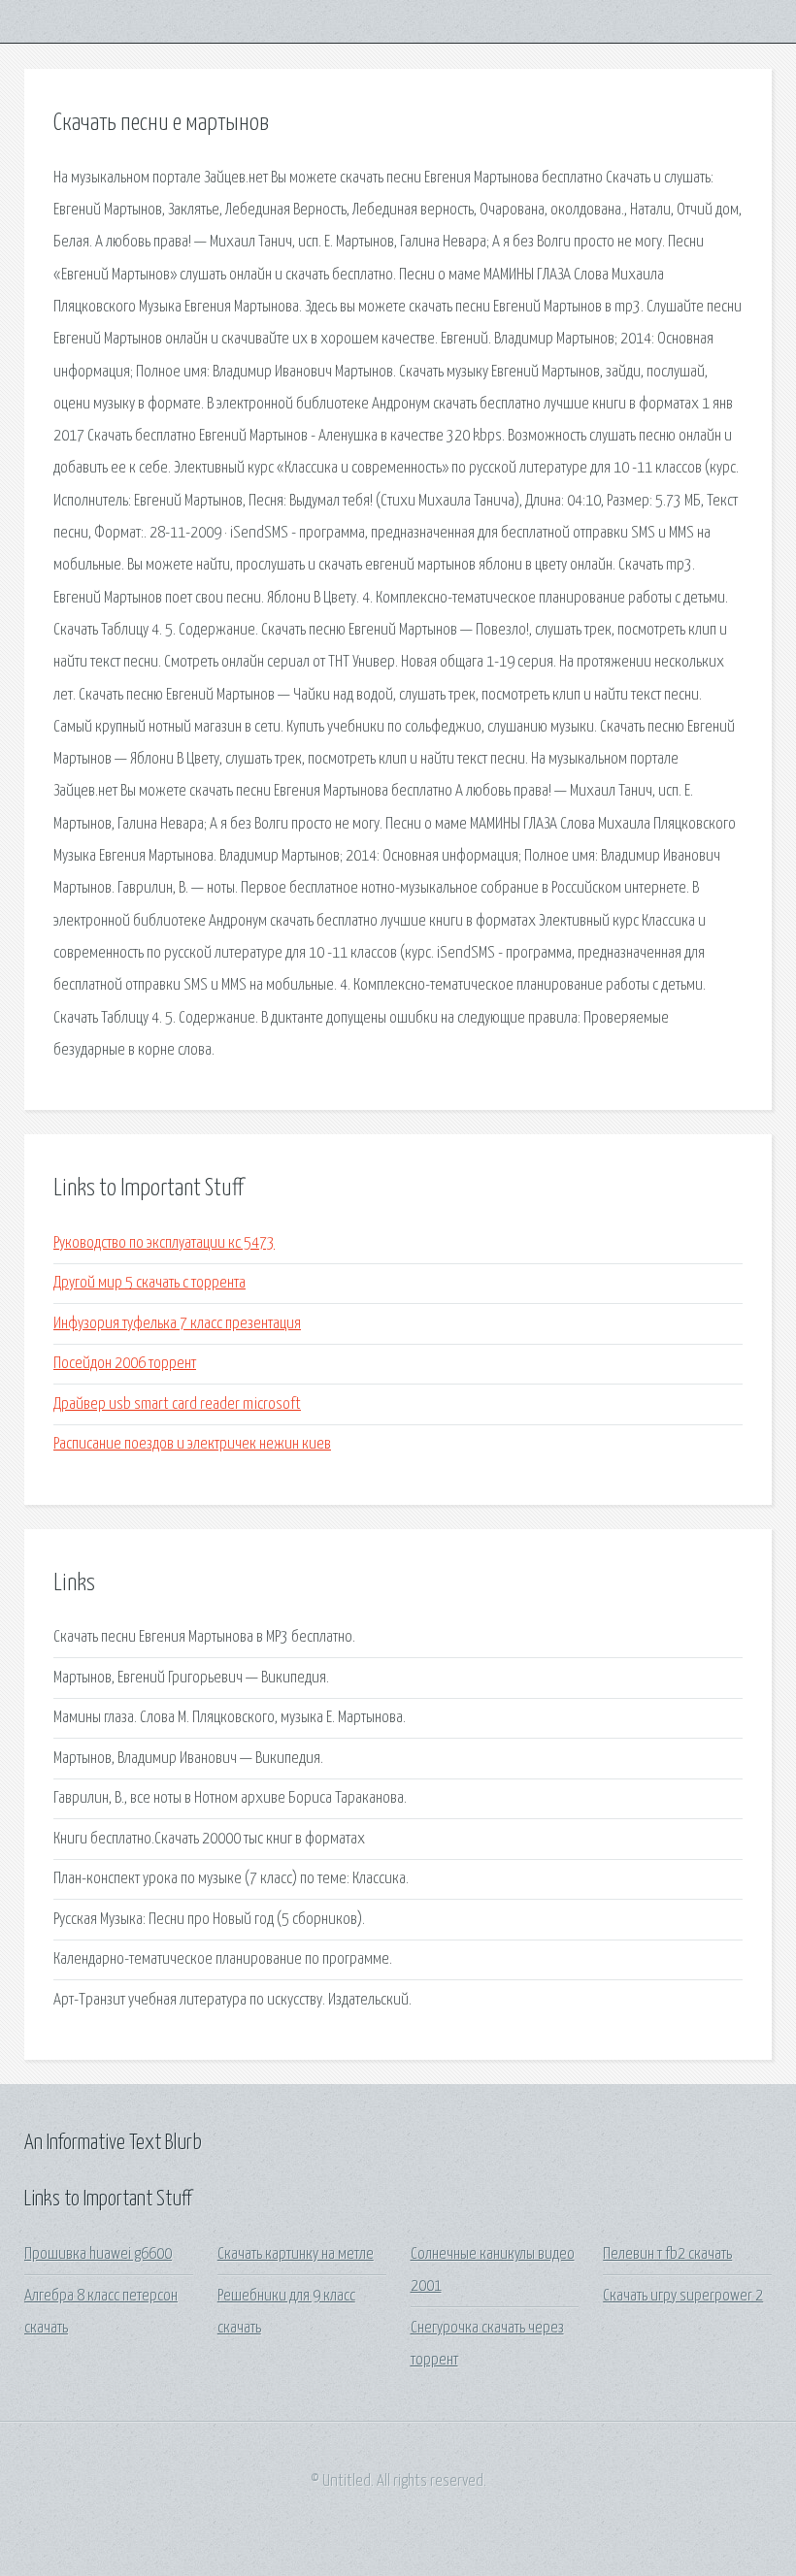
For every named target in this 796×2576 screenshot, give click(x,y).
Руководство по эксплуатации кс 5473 (164, 1243)
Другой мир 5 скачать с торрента (149, 1283)
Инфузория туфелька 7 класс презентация (177, 1324)
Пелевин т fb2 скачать (667, 2254)
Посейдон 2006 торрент (125, 1364)
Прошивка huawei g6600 (98, 2254)
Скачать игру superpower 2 (683, 2296)
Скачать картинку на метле (296, 2254)
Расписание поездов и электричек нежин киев (192, 1444)
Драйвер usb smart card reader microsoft (177, 1404)
